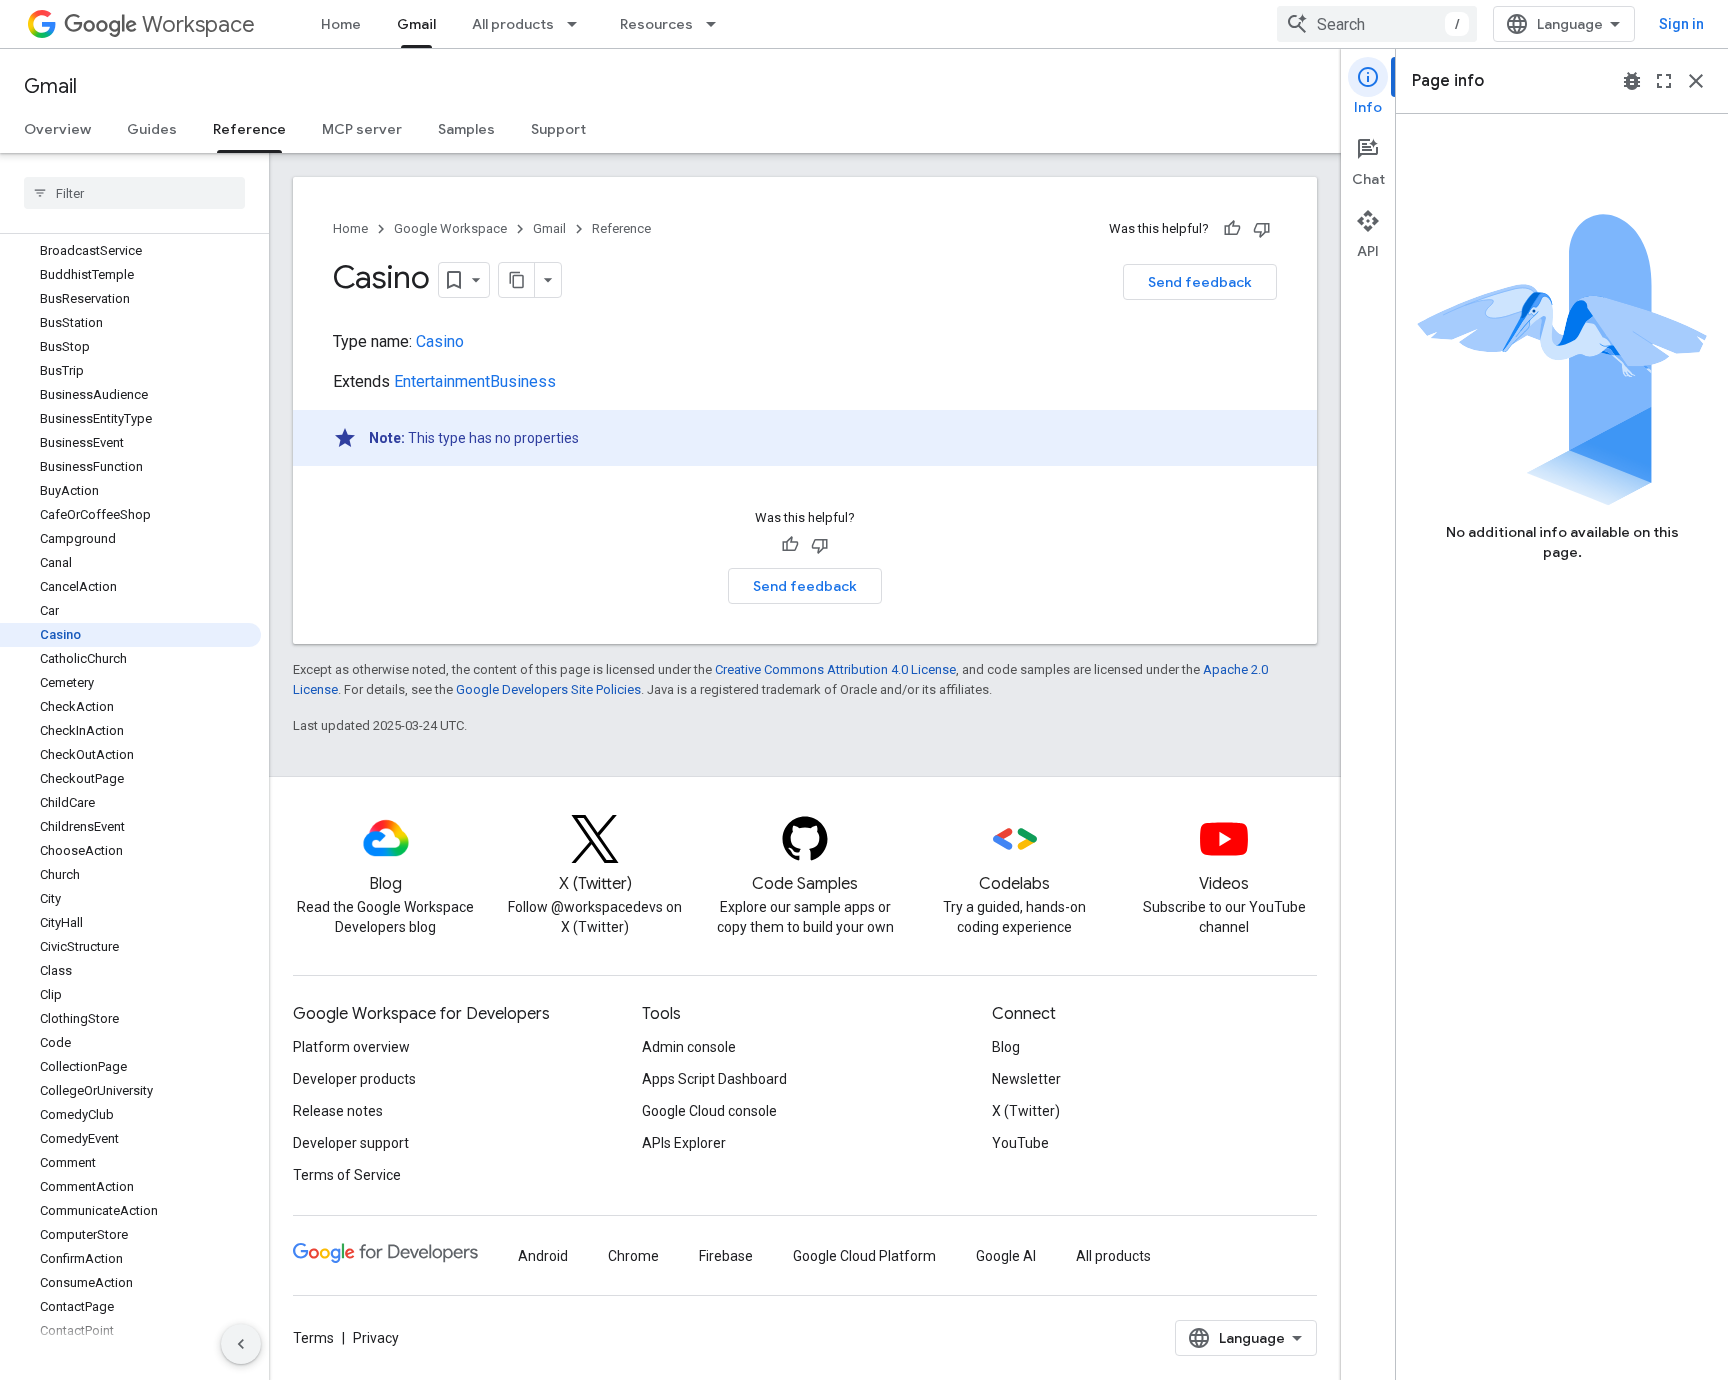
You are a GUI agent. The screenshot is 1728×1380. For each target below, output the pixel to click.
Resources (656, 24)
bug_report (1632, 81)
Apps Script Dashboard (714, 1079)
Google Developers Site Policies (548, 689)
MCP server (362, 129)
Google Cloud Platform (864, 1256)
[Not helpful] (1262, 229)
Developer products (354, 1079)
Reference (249, 129)
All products (513, 24)
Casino (440, 341)
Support (558, 129)
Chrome (633, 1256)
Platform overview (351, 1047)
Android (543, 1256)
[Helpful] (1232, 229)
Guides (152, 129)
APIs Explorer (684, 1143)
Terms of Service (347, 1175)
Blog (1006, 1047)
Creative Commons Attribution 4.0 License (835, 669)
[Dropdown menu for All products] (578, 24)
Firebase (726, 1256)
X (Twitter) (1026, 1111)
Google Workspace (450, 228)
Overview (57, 129)
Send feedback (1200, 282)
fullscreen (1664, 81)
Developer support (351, 1143)
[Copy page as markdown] (517, 280)
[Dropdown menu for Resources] (717, 24)
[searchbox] (134, 193)
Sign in (1681, 24)
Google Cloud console (709, 1111)
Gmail (416, 24)
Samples (466, 129)
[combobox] (1377, 24)
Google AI (1006, 1256)
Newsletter (1026, 1079)
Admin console (689, 1047)
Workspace (198, 24)
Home (341, 24)
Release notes (338, 1111)
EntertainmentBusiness (475, 381)
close (1696, 81)
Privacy (376, 1338)
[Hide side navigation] (241, 1344)
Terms (313, 1338)
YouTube (1020, 1143)
